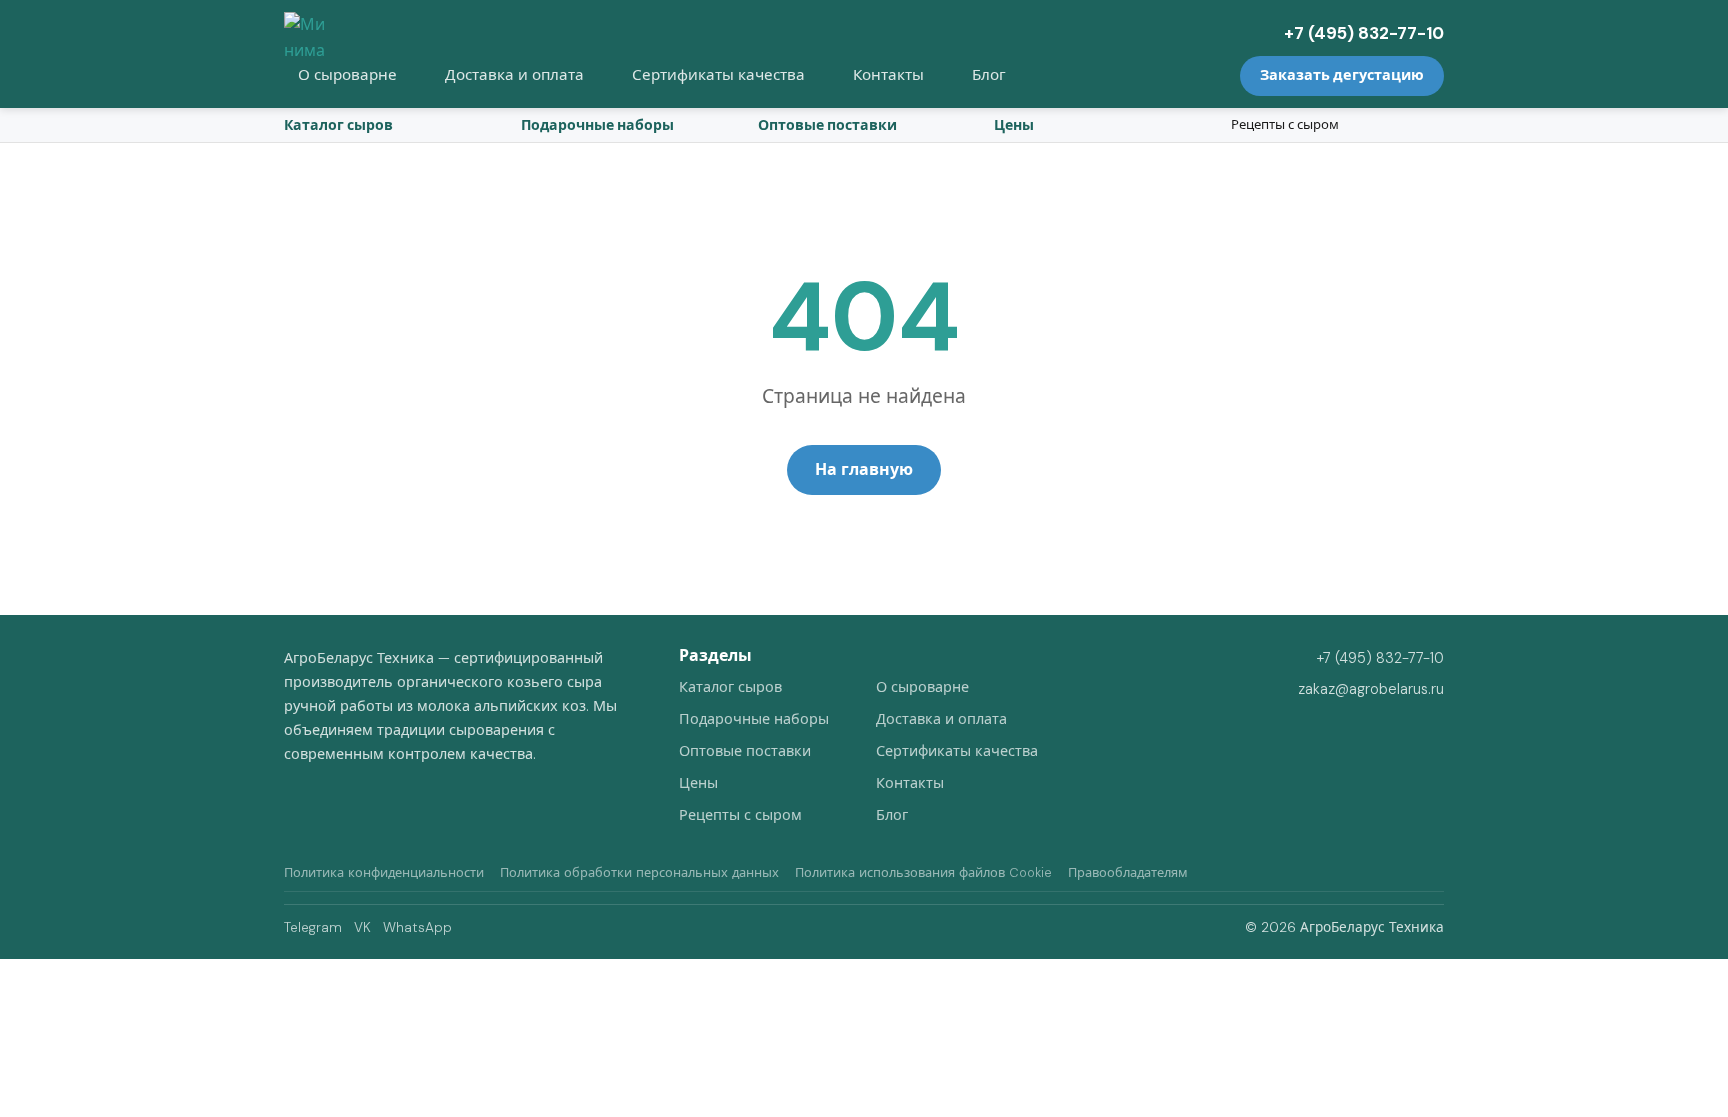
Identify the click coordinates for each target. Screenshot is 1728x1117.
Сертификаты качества (718, 75)
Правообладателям (1128, 872)
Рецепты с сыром (1285, 124)
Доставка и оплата (514, 75)
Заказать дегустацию (1342, 75)
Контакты (888, 75)
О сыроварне (347, 75)
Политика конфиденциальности (384, 872)
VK (362, 927)
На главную (864, 469)
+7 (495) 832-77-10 (1364, 33)
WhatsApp (417, 927)
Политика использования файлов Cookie (923, 872)
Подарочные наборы (597, 125)
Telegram (313, 927)
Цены (1014, 125)
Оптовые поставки (827, 125)
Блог (989, 75)
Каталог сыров (338, 125)
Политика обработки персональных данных (639, 872)
